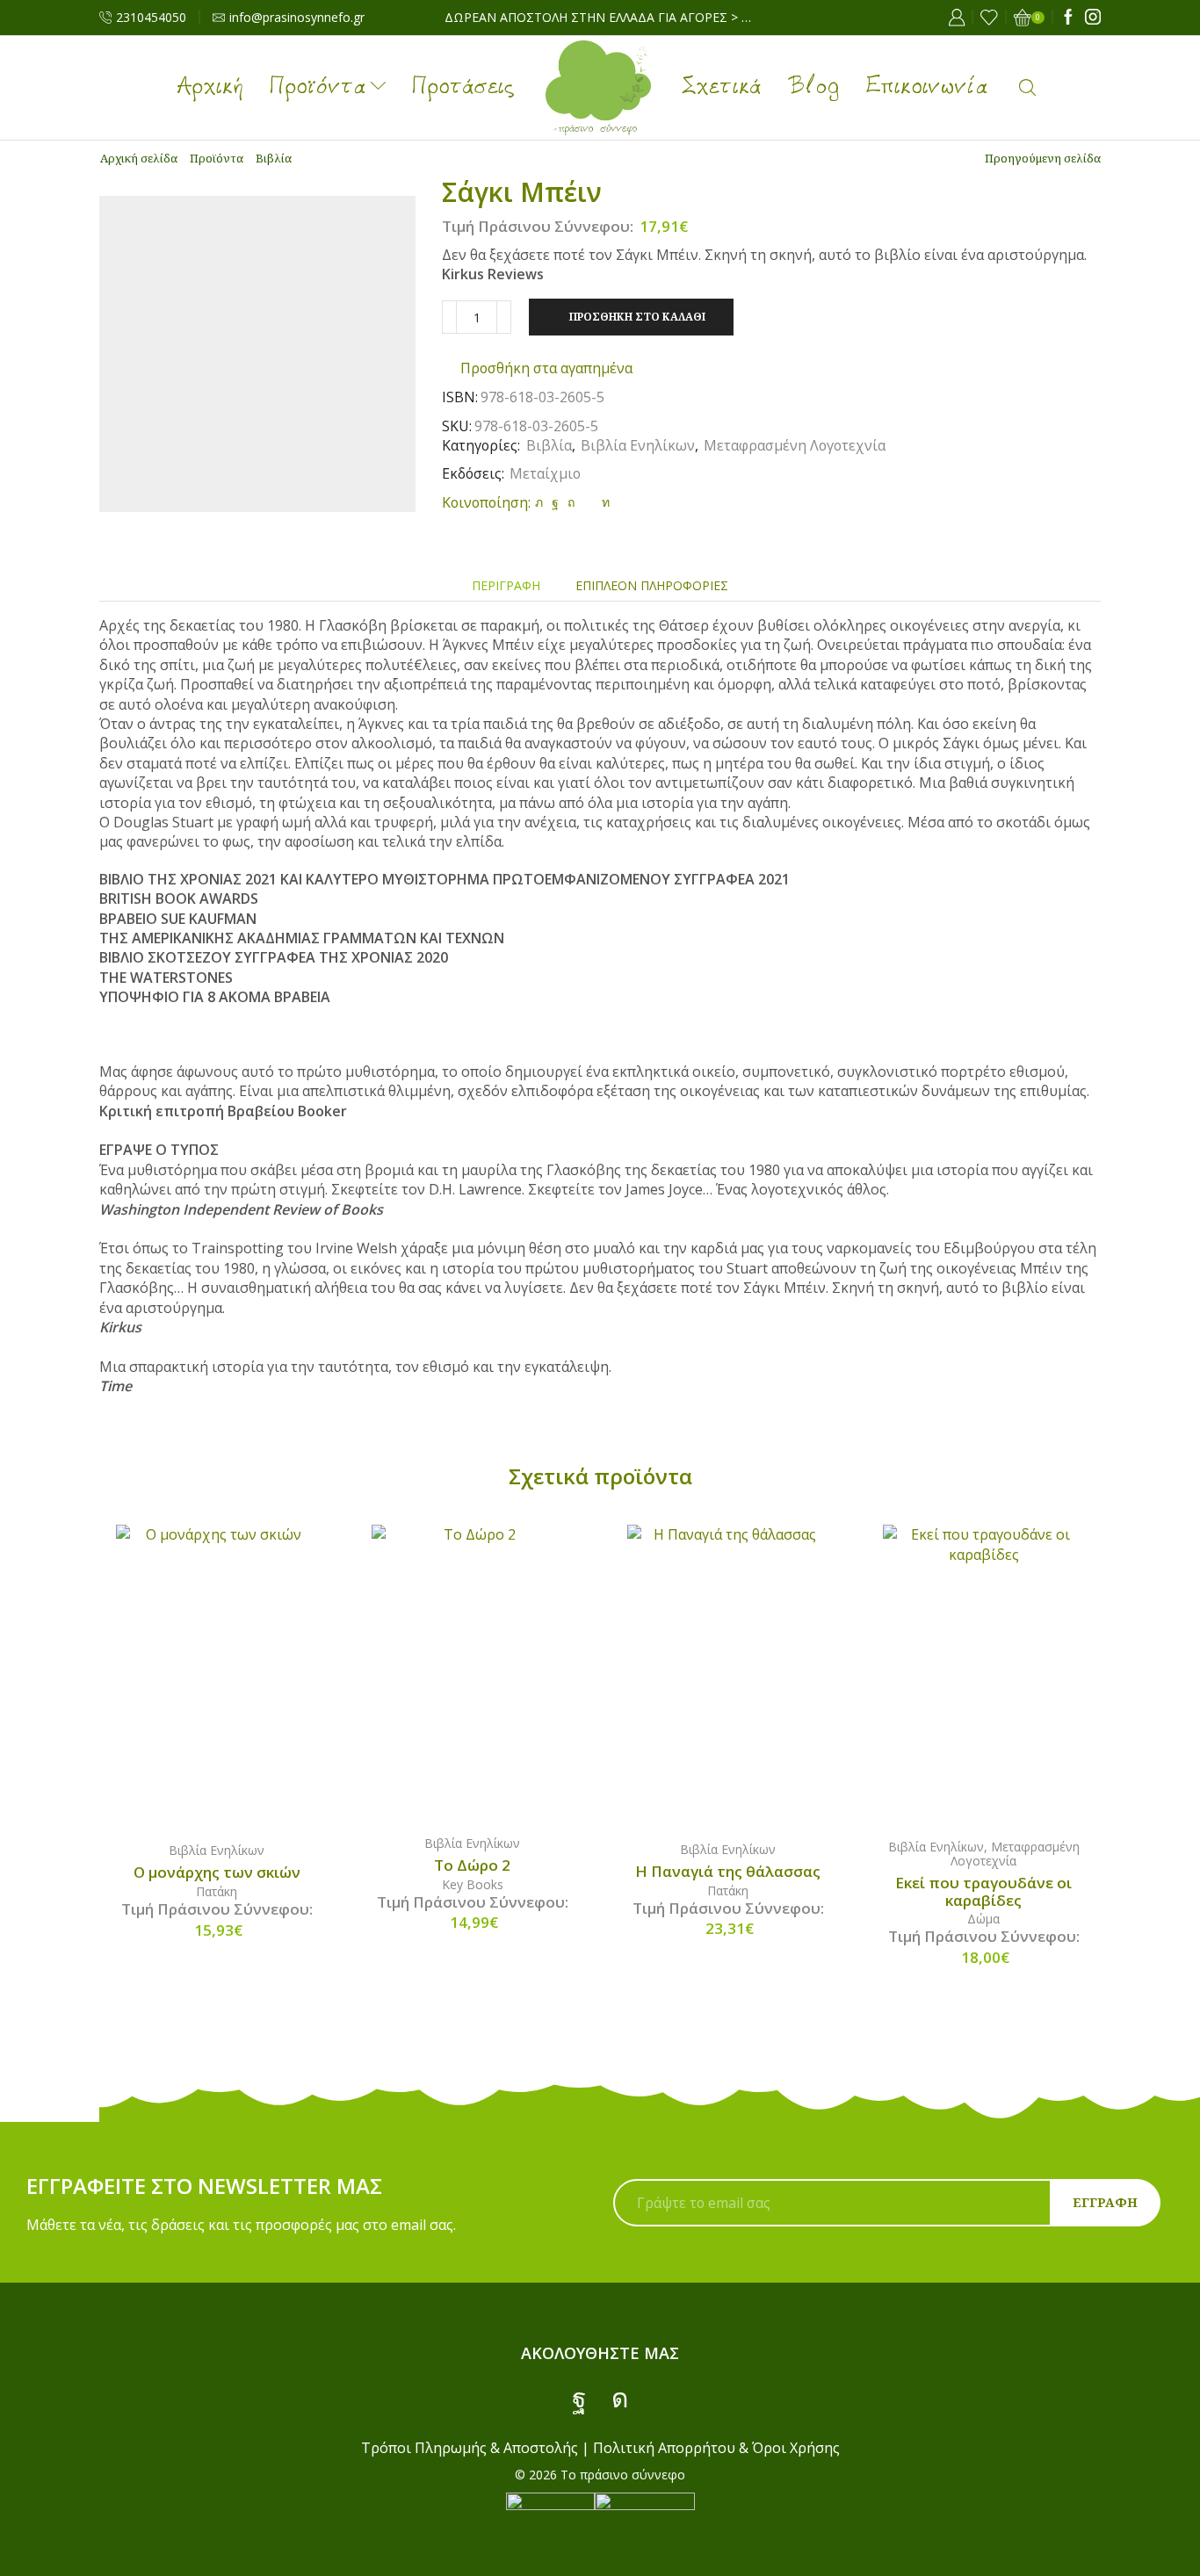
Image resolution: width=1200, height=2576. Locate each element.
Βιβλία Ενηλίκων (638, 445)
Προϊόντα (318, 88)
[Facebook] (1068, 18)
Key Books (473, 1884)
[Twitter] (539, 502)
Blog (814, 88)
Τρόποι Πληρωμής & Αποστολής (470, 2448)
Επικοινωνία (927, 88)
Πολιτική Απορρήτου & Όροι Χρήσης (716, 2448)
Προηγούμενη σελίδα (1043, 158)
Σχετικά (722, 88)
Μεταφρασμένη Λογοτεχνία (795, 445)
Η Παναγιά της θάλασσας (728, 1872)
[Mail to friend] (588, 502)
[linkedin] (604, 502)
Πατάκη (217, 1891)
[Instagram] (1093, 18)
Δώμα (983, 1919)
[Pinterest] (571, 502)
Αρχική (210, 88)
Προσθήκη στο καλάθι (637, 316)
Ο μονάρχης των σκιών (217, 1872)
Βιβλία (274, 158)
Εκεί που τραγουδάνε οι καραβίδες (983, 1892)
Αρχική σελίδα (139, 158)
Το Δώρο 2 (472, 1865)
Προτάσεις (463, 88)
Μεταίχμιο (545, 473)
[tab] (506, 585)
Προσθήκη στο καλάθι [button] (235, 1676)
